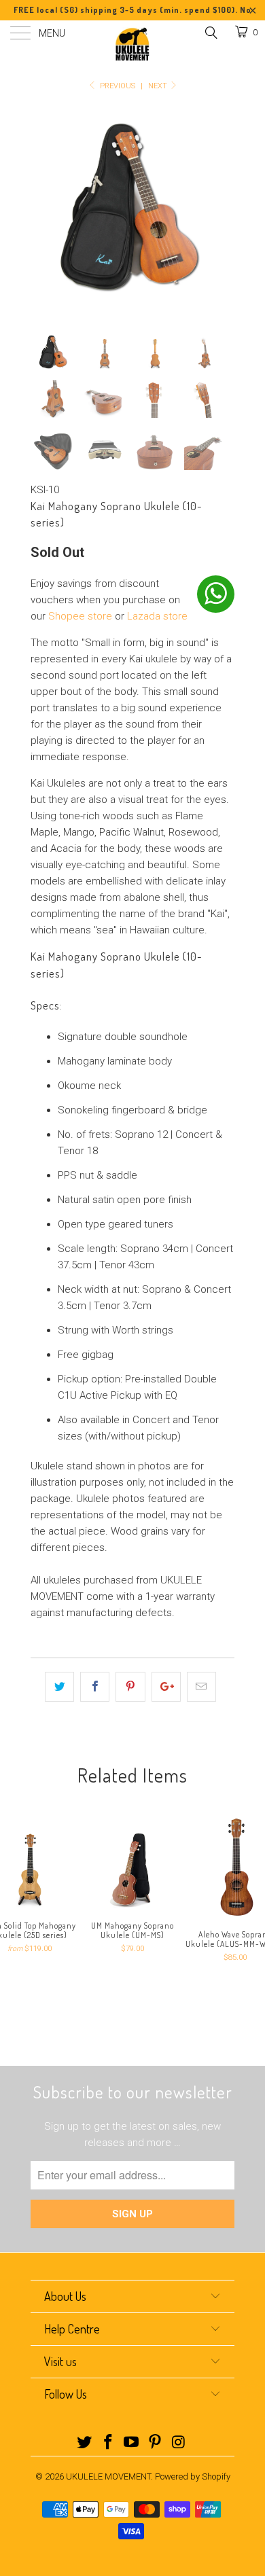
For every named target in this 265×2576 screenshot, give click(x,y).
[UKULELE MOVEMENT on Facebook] (108, 2443)
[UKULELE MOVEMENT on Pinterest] (156, 2443)
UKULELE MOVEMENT (108, 2476)
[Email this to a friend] (201, 1687)
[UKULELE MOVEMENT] (133, 44)
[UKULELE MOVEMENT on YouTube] (132, 2443)
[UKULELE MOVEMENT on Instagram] (179, 2443)
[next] (222, 210)
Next (159, 86)
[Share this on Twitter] (59, 1687)
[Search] (210, 33)
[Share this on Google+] (166, 1687)
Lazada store (157, 616)
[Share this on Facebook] (95, 1687)
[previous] (43, 210)
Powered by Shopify (193, 2476)
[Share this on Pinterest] (130, 1687)
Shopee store (80, 616)
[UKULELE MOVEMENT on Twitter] (85, 2443)
